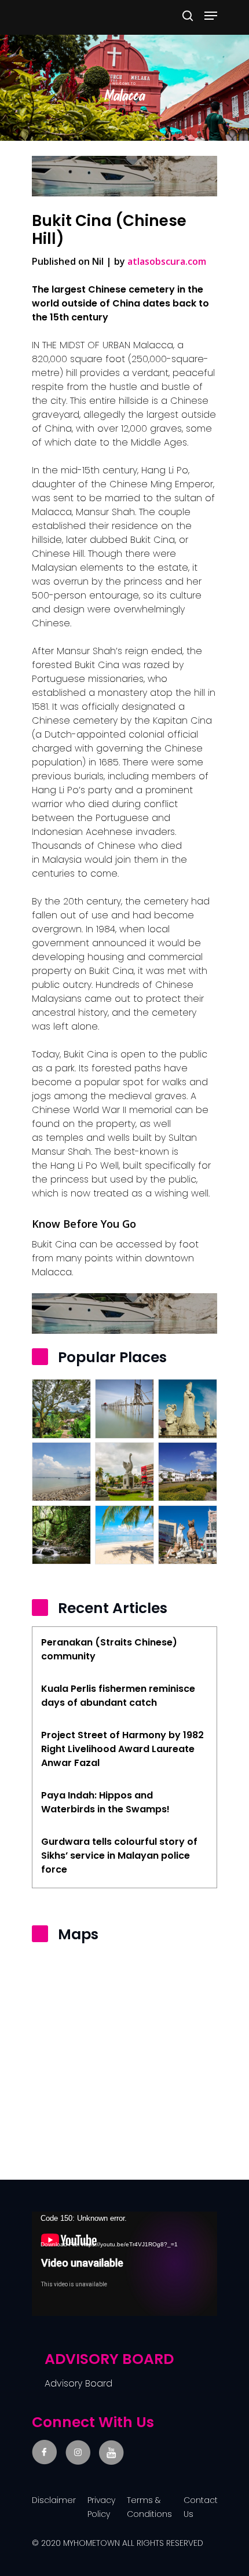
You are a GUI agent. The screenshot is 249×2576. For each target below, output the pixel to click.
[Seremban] (61, 1535)
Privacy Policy (101, 2507)
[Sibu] (124, 1472)
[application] (124, 2264)
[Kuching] (188, 1535)
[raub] (61, 1409)
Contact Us (201, 2507)
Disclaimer (54, 2500)
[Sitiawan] (188, 1409)
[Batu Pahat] (124, 1409)
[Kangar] (188, 1472)
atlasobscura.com (167, 261)
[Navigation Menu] (211, 16)
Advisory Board (78, 2383)
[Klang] (61, 1472)
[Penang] (124, 1535)
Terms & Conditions (149, 2507)
